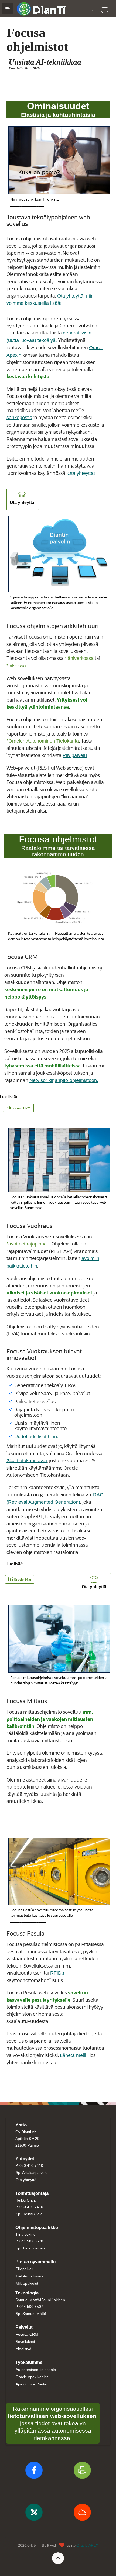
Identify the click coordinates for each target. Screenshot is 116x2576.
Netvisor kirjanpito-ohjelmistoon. (64, 1080)
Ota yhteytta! (81, 473)
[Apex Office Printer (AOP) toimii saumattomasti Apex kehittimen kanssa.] (82, 2472)
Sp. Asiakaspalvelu (32, 2172)
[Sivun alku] (58, 2558)
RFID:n (58, 1973)
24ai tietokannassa (27, 1461)
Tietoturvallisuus (29, 2276)
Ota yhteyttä (26, 2180)
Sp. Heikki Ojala (29, 2214)
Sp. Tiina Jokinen (30, 2248)
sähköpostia (19, 418)
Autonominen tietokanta (36, 2369)
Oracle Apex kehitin (32, 2377)
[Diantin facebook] (34, 2472)
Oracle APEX (87, 2545)
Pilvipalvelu (75, 755)
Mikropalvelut (27, 2283)
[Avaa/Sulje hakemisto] (8, 9)
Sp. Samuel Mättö (31, 2313)
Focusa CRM (27, 2334)
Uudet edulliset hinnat (38, 1437)
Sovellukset (25, 2341)
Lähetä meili (74, 2055)
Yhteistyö (23, 2349)
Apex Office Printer (32, 2384)
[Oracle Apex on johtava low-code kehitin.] (34, 2514)
